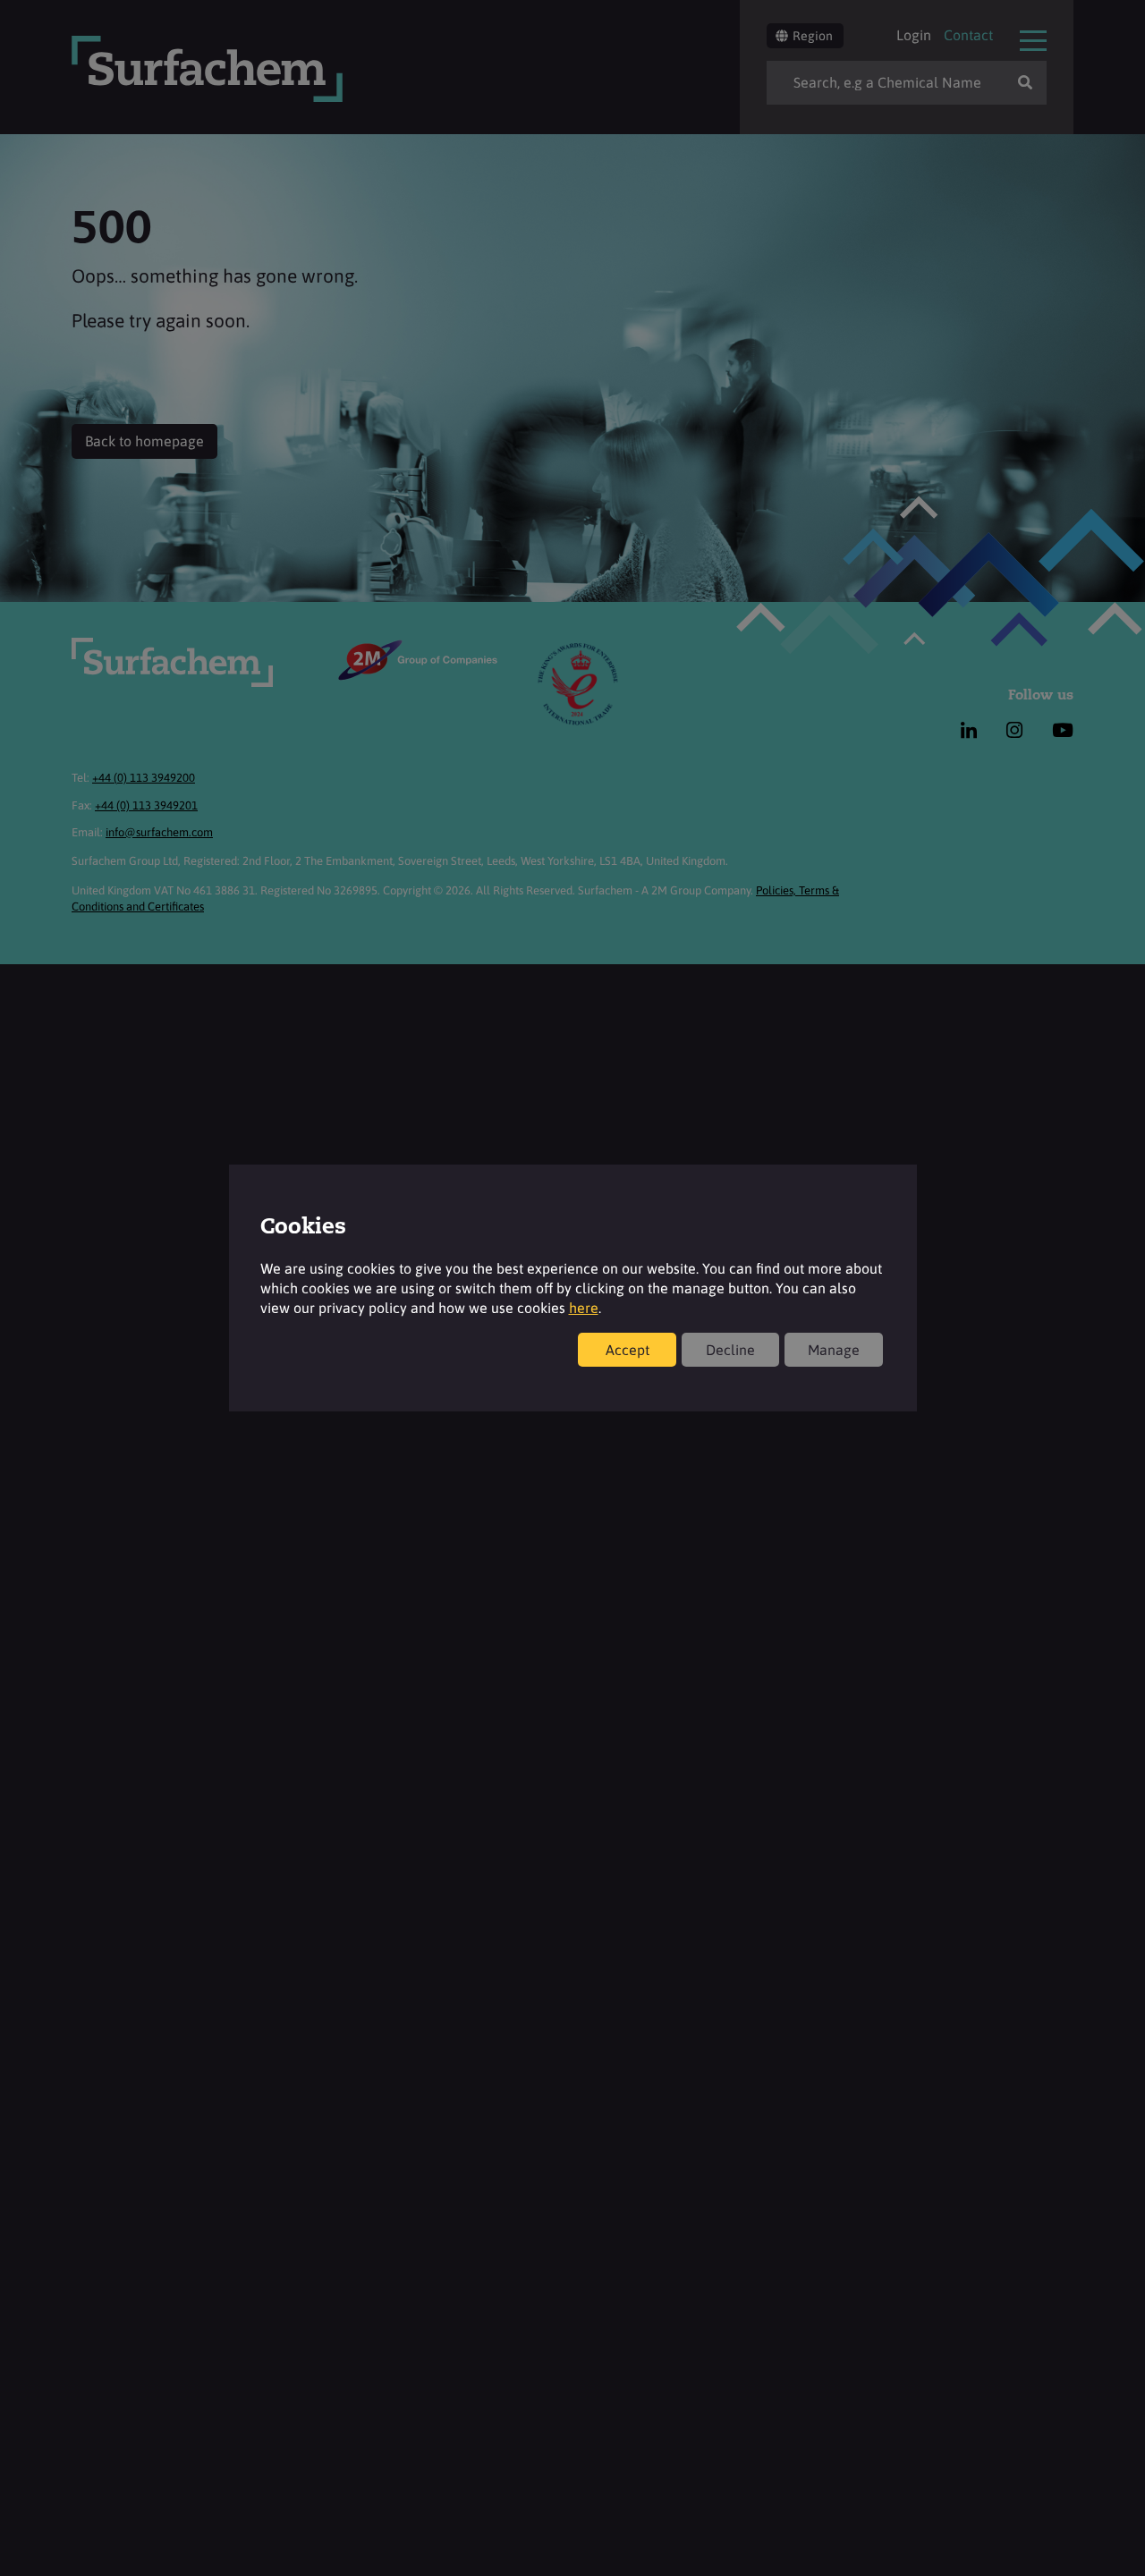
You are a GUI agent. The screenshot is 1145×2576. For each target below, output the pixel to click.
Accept (628, 1350)
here (584, 1308)
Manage (834, 1350)
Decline (730, 1350)
